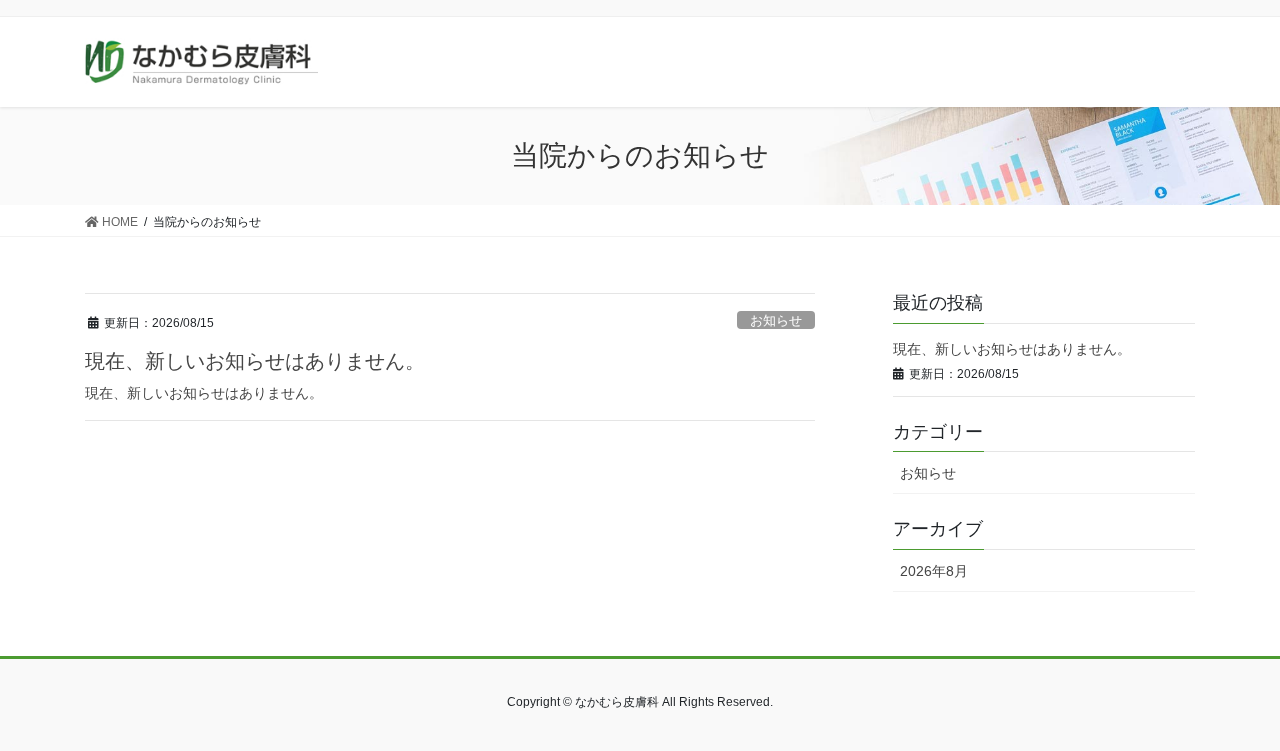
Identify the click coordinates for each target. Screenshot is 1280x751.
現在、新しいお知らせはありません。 (255, 361)
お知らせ (776, 320)
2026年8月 (934, 571)
